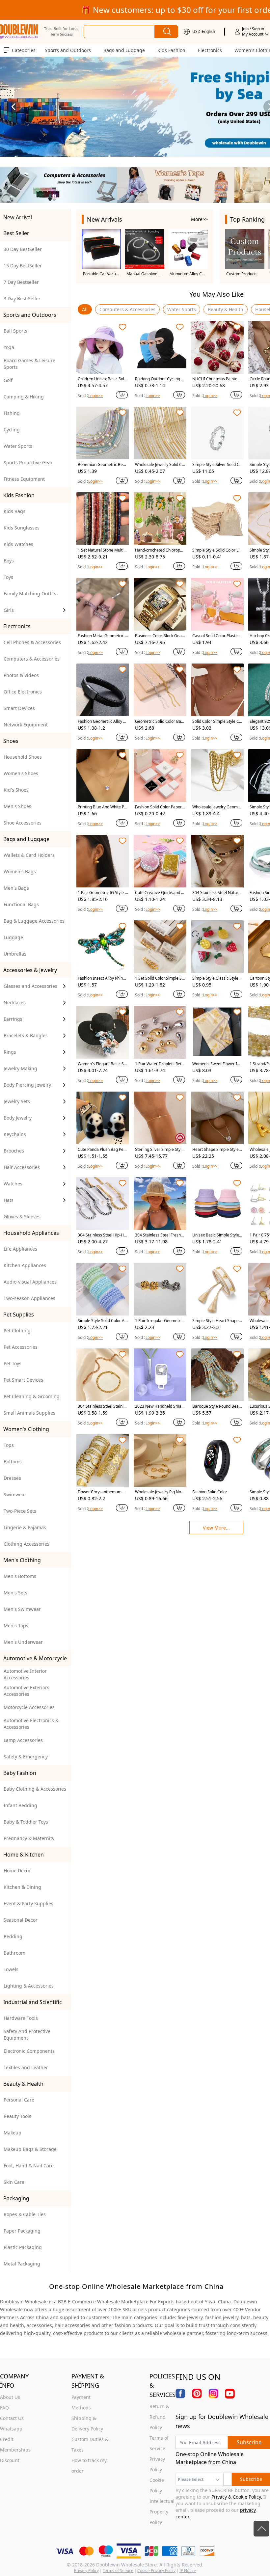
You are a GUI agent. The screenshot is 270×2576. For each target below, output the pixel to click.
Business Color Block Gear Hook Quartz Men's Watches (160, 636)
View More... (216, 1528)
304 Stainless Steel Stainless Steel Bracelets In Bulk (103, 1406)
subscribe (249, 2442)
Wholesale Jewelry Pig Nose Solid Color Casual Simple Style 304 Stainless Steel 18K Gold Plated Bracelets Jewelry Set (160, 1492)
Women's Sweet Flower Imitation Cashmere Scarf (217, 1064)
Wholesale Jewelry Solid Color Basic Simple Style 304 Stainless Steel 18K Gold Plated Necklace (160, 465)
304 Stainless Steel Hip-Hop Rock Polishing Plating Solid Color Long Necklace (102, 1235)
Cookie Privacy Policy (156, 2571)
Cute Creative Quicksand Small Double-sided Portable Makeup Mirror (160, 893)
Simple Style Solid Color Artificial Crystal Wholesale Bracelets (103, 1321)
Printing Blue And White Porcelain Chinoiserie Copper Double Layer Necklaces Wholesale (102, 807)
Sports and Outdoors (68, 50)
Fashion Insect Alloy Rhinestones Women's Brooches (102, 978)
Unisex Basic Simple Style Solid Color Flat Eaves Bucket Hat (217, 1235)
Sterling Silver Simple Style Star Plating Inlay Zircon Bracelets (159, 1150)
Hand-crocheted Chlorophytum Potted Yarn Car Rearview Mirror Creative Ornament (160, 550)
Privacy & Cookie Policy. (237, 2497)
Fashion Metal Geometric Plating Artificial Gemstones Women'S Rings (102, 636)
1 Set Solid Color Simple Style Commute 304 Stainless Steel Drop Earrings (160, 978)
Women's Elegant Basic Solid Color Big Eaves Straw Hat (102, 1064)
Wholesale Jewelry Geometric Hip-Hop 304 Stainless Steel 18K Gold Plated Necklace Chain (217, 807)
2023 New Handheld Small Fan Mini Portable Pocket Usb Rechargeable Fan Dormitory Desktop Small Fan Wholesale (160, 1406)
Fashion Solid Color (210, 1492)
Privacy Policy (86, 2571)
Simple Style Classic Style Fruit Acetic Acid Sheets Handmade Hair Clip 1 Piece (217, 978)
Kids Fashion (171, 50)
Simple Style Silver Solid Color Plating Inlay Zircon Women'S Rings (217, 465)
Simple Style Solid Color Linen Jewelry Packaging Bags (217, 550)
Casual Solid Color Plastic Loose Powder (217, 636)
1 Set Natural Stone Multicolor (103, 550)
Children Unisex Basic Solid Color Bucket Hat (103, 379)
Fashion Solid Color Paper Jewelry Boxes (159, 807)
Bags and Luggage (124, 50)
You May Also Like (216, 294)
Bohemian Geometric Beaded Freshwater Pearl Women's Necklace (103, 465)
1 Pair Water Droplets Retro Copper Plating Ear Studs (159, 1064)
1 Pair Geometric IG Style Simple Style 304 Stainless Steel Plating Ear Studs (103, 893)
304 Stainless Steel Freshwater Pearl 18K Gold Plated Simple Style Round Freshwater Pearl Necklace (160, 1235)
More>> (199, 219)
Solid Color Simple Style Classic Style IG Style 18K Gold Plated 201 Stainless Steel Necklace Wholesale (217, 721)
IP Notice (188, 2571)
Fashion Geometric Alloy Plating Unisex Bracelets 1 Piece (102, 721)
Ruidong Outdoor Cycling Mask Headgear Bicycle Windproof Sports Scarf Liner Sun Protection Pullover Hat (160, 379)
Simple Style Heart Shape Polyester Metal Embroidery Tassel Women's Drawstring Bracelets (217, 1321)
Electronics (210, 50)
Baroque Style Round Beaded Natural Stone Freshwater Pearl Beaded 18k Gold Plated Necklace (217, 1406)
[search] (166, 32)
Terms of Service (118, 2571)
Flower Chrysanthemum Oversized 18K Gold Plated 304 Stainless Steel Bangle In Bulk (103, 1492)
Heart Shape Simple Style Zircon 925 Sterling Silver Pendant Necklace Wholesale (217, 1150)
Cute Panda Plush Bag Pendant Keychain (102, 1150)
